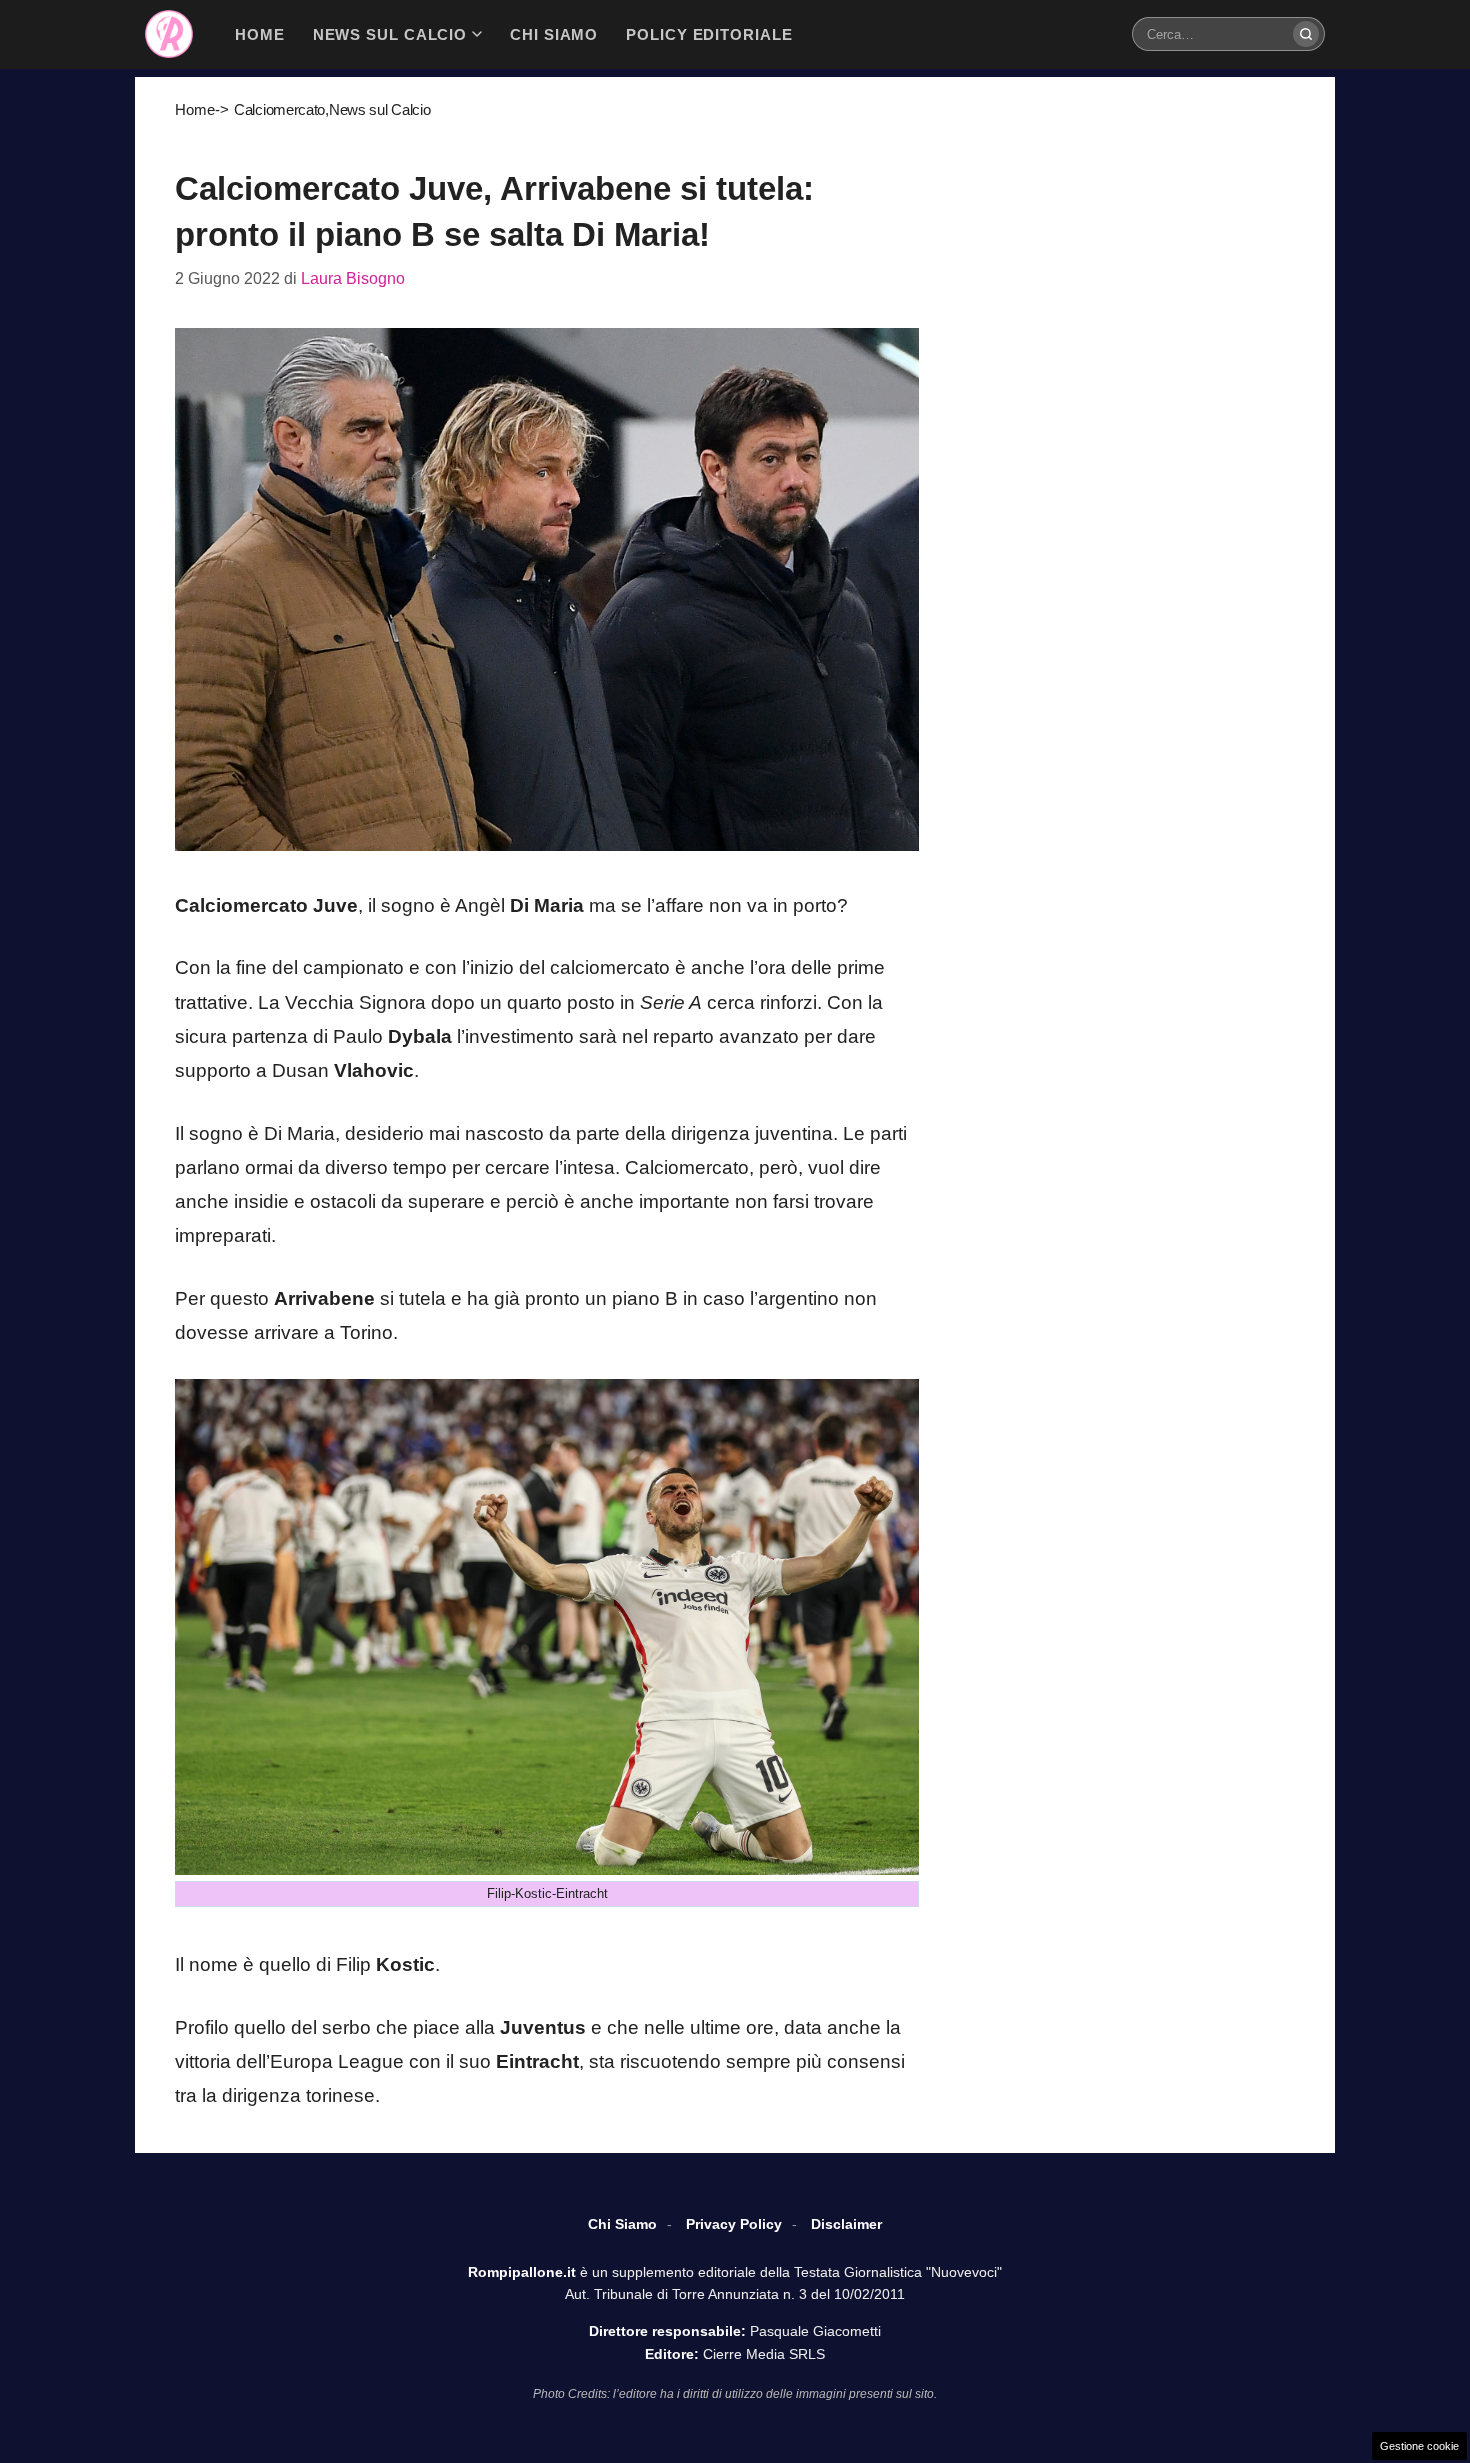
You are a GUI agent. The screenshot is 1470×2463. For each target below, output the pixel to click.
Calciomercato (279, 109)
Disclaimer (846, 2224)
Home (195, 109)
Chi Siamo (622, 2224)
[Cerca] (1306, 34)
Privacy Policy (734, 2224)
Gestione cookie (1419, 2446)
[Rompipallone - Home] (169, 34)
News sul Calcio (380, 109)
